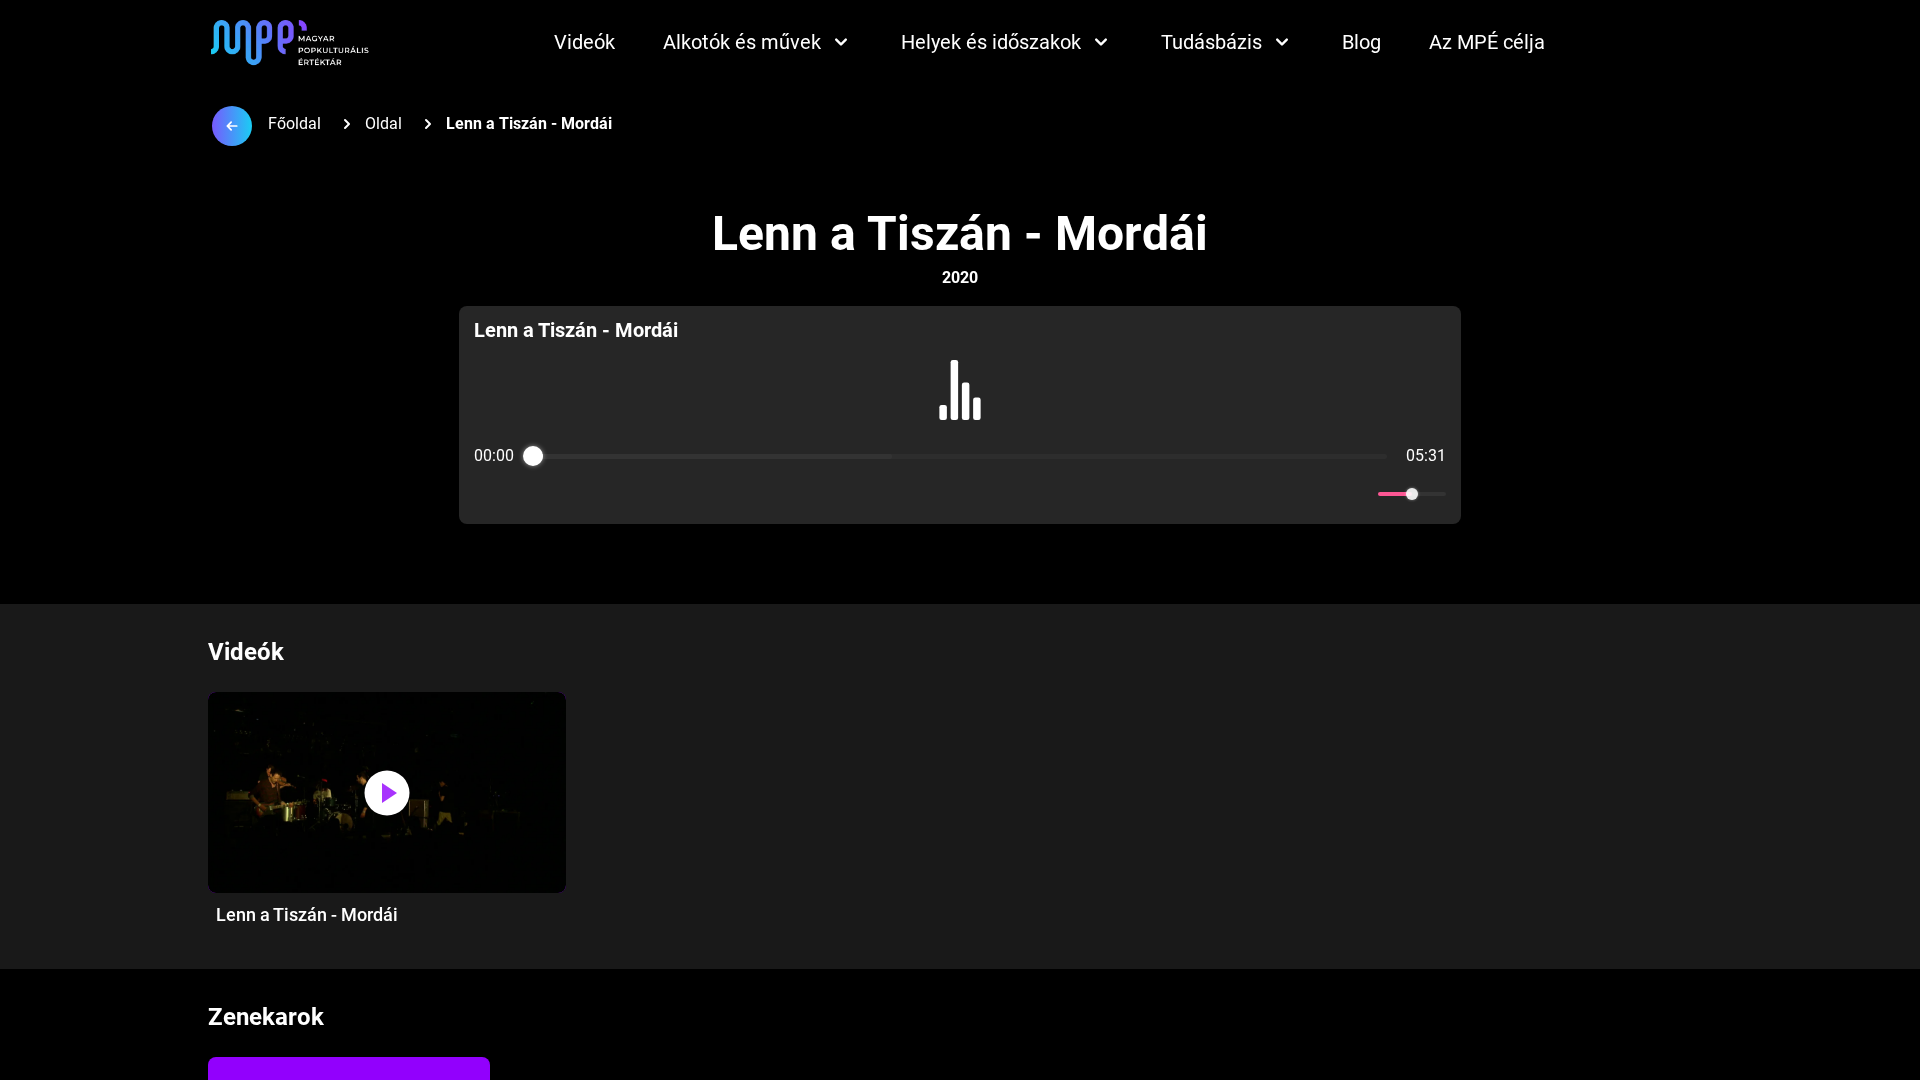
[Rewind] (916, 494)
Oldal (383, 123)
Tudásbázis (1211, 42)
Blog (1361, 42)
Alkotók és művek (742, 42)
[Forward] (1003, 494)
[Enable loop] (487, 494)
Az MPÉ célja (1487, 42)
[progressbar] (959, 456)
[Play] (960, 494)
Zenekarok (266, 1017)
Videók (584, 42)
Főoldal (294, 123)
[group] (960, 415)
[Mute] (1359, 494)
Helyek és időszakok (991, 42)
